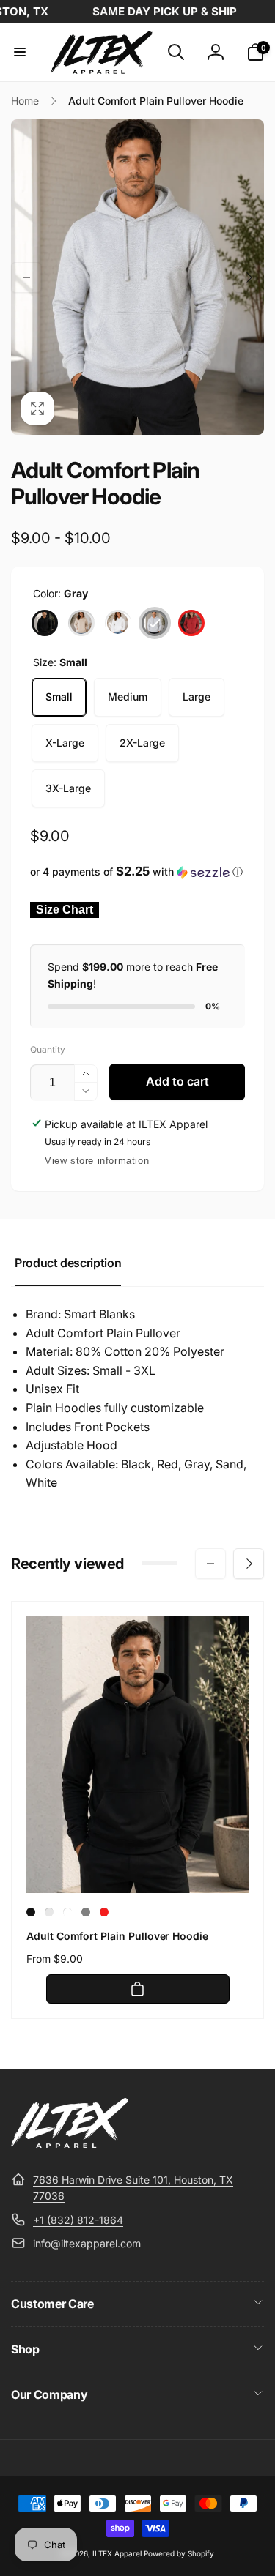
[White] (118, 623)
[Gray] (155, 623)
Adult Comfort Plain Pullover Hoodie (117, 1936)
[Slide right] (249, 277)
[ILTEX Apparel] (70, 2143)
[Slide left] (26, 277)
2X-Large (142, 743)
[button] (20, 52)
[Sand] (81, 623)
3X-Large (68, 788)
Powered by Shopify (179, 2553)
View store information (97, 1161)
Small (59, 697)
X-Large (65, 743)
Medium (128, 697)
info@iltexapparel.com (87, 2243)
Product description (68, 1263)
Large (197, 697)
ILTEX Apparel (117, 2553)
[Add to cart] (138, 1989)
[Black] (45, 623)
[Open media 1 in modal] (137, 277)
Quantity (48, 1049)
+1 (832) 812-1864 (78, 2220)
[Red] (191, 623)
